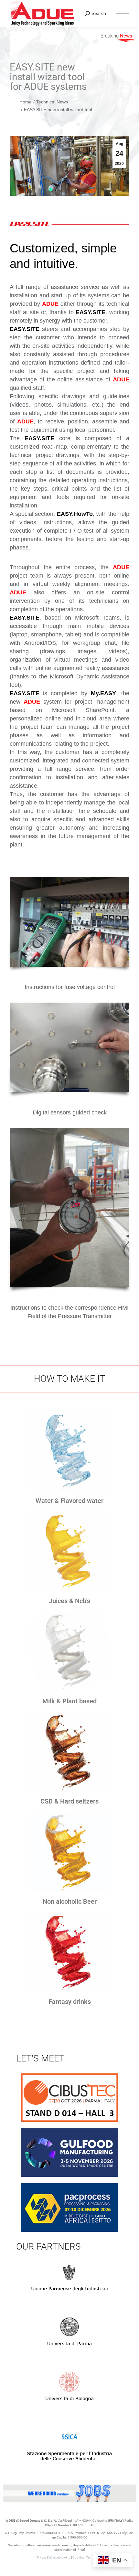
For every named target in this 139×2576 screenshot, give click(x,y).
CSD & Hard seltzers (69, 1801)
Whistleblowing (59, 2557)
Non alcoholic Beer (70, 1901)
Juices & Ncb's (69, 1601)
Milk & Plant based (69, 1701)
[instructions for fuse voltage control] (69, 922)
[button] (43, 6)
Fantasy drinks (70, 2002)
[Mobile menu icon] (123, 13)
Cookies (78, 2557)
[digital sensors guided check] (69, 1048)
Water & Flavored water (69, 1501)
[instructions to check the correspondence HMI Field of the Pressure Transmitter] (69, 1208)
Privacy (42, 2557)
